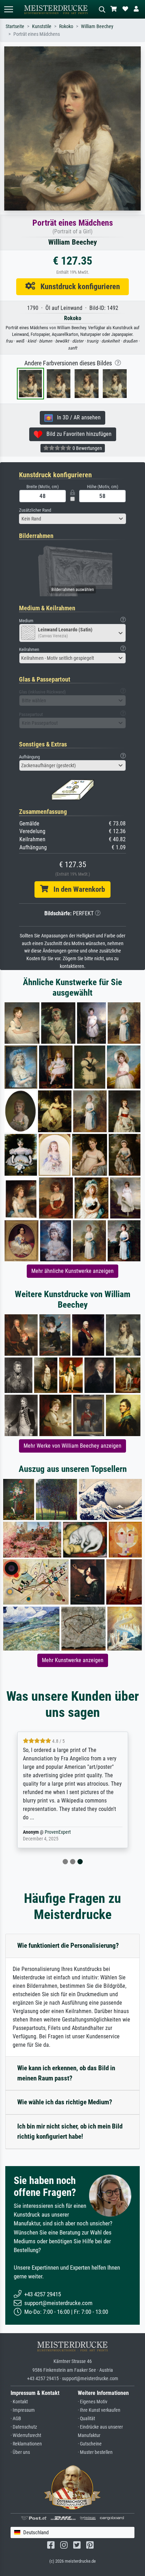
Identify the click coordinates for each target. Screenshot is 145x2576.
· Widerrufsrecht (26, 2435)
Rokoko (66, 26)
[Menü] (8, 9)
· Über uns (20, 2452)
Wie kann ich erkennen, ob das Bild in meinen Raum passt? (66, 2073)
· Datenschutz (24, 2427)
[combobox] (72, 519)
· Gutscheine (90, 2444)
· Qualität (86, 2419)
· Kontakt (19, 2402)
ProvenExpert (58, 1832)
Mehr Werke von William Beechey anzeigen (72, 1446)
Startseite (15, 26)
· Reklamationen (26, 2444)
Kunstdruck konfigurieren (78, 286)
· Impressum (23, 2410)
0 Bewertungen (87, 448)
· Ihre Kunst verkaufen (99, 2410)
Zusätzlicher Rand (35, 510)
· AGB (16, 2419)
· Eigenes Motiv (93, 2402)
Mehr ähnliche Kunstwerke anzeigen (72, 1271)
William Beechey (97, 26)
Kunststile (42, 26)
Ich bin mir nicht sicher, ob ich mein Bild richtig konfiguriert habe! (70, 2131)
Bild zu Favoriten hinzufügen (77, 434)
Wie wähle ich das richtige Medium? (65, 2102)
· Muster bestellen (95, 2452)
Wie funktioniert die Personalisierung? (68, 1946)
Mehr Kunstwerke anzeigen (73, 1660)
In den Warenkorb (77, 889)
